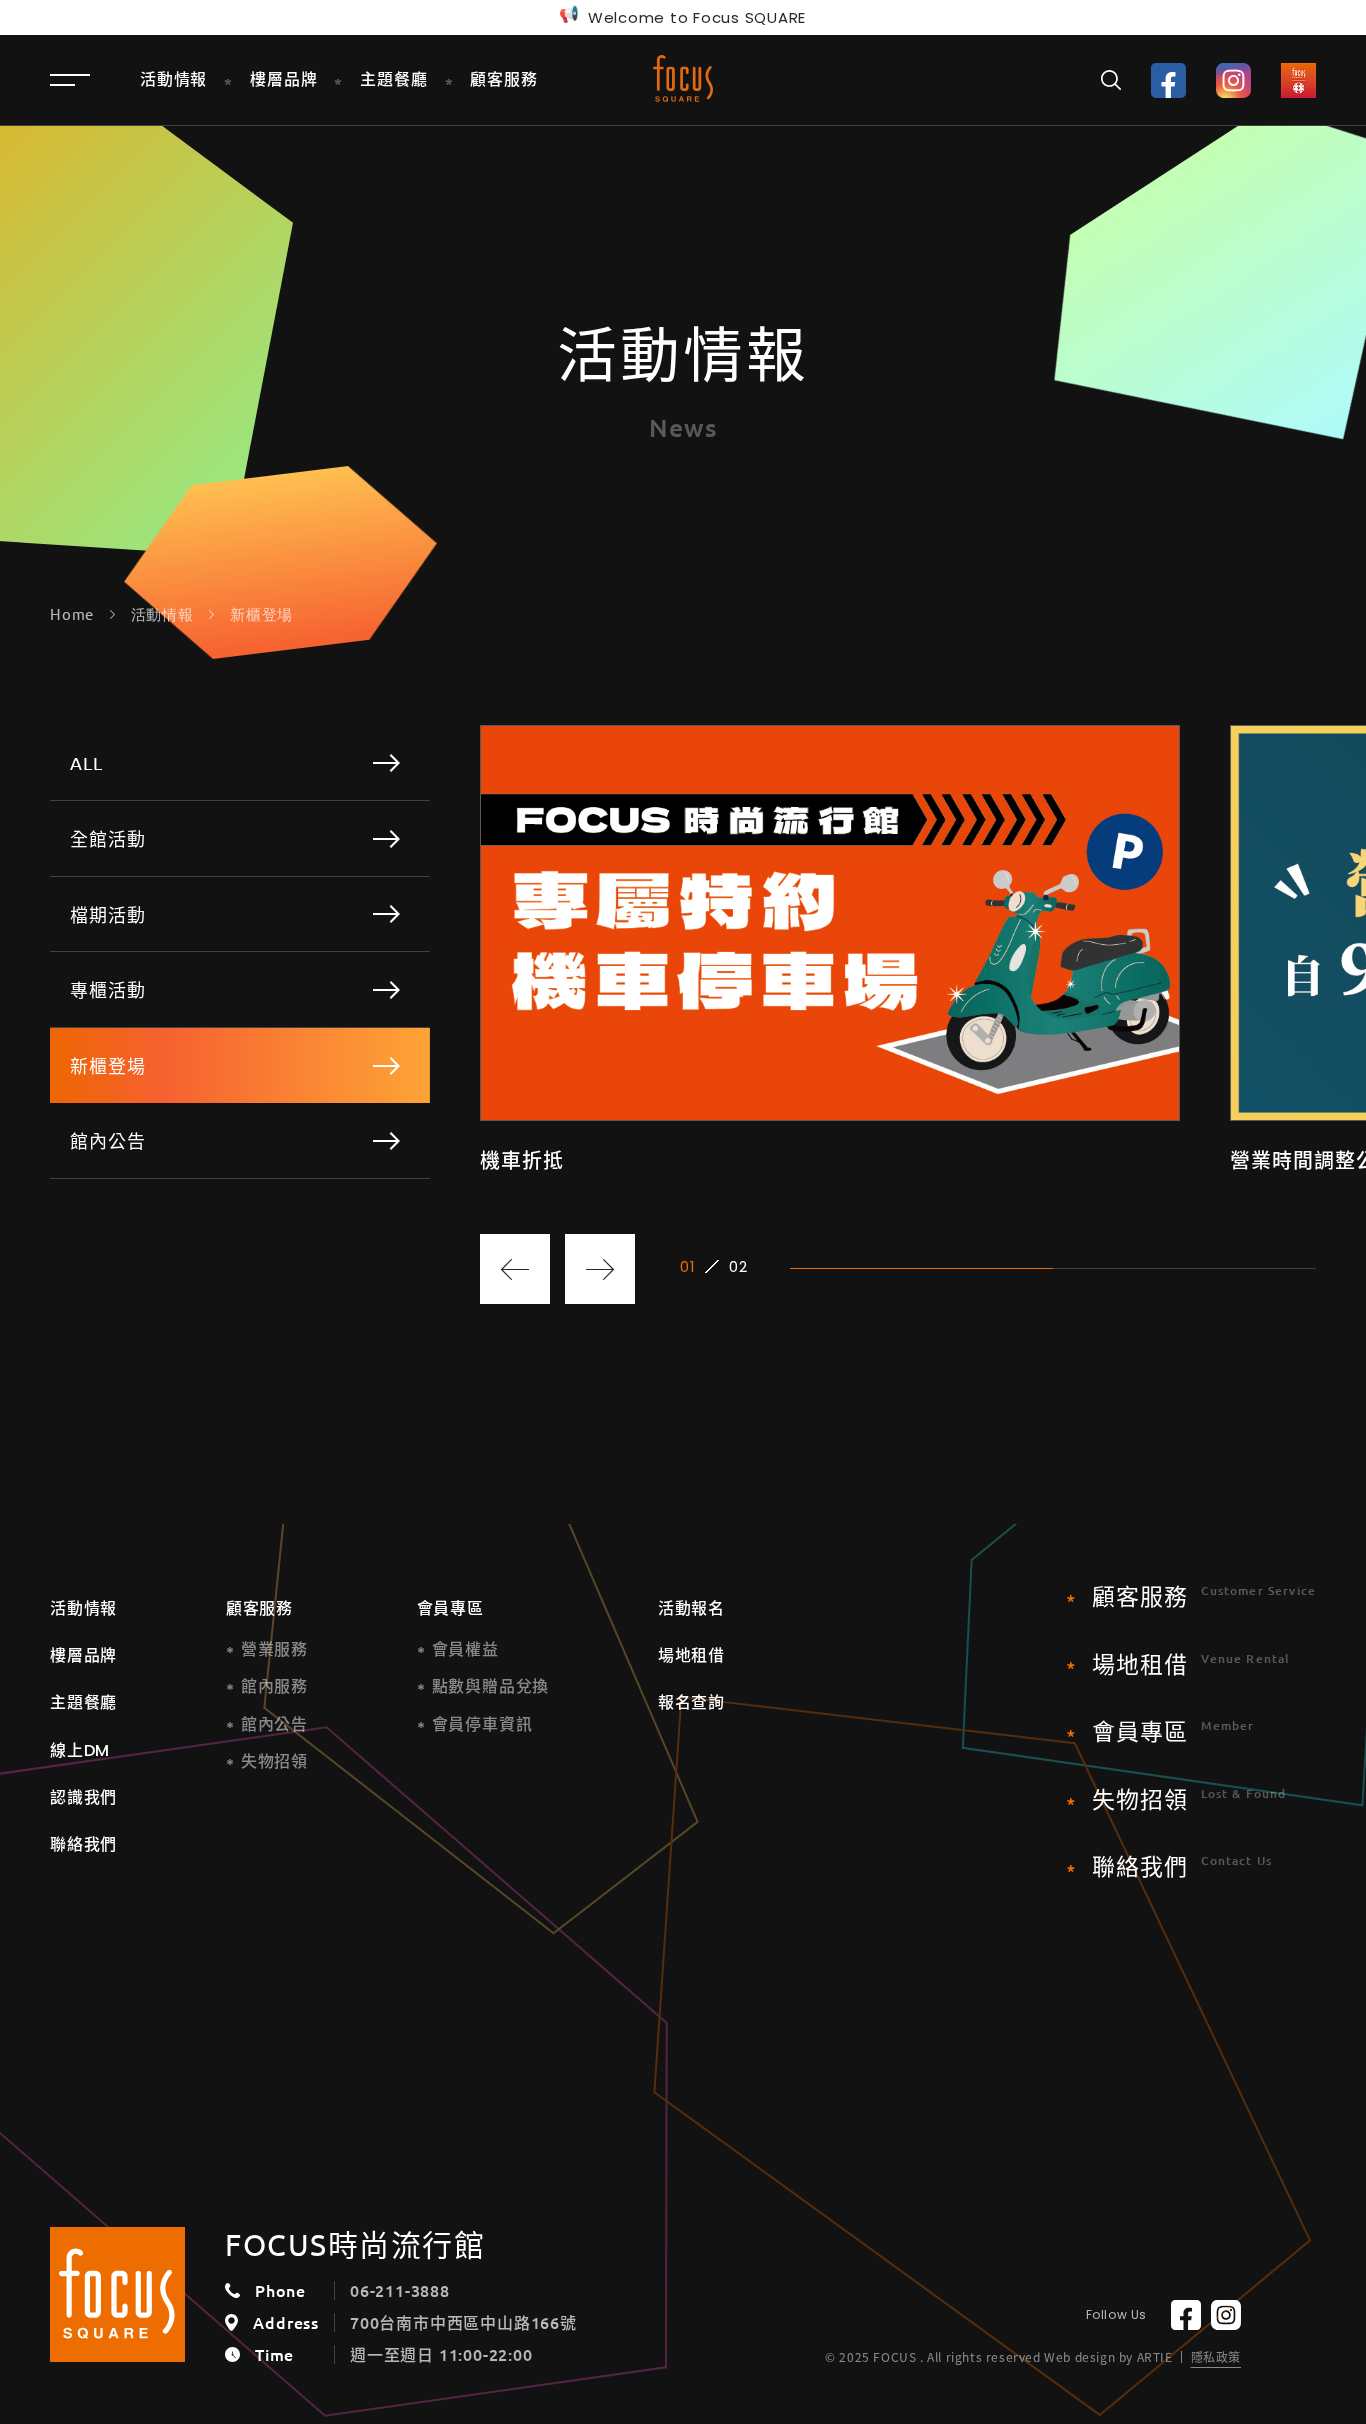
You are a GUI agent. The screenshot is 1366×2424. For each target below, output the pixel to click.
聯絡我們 (83, 1844)
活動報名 (691, 1608)
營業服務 (274, 1649)
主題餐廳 (83, 1702)
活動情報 (83, 1608)
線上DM (80, 1750)
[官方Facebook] (1168, 80)
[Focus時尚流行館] (683, 78)
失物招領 (274, 1761)
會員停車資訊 (482, 1724)
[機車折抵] (830, 949)
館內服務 (274, 1686)
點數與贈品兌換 (491, 1686)
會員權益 (465, 1649)
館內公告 (274, 1724)
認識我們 (83, 1797)
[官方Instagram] (1233, 80)
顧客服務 (259, 1608)
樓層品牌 (83, 1655)
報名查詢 (691, 1702)
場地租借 (691, 1655)
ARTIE (1155, 2357)
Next (600, 1269)
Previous (515, 1269)
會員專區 (450, 1608)
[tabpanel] (830, 949)
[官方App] (1298, 80)
